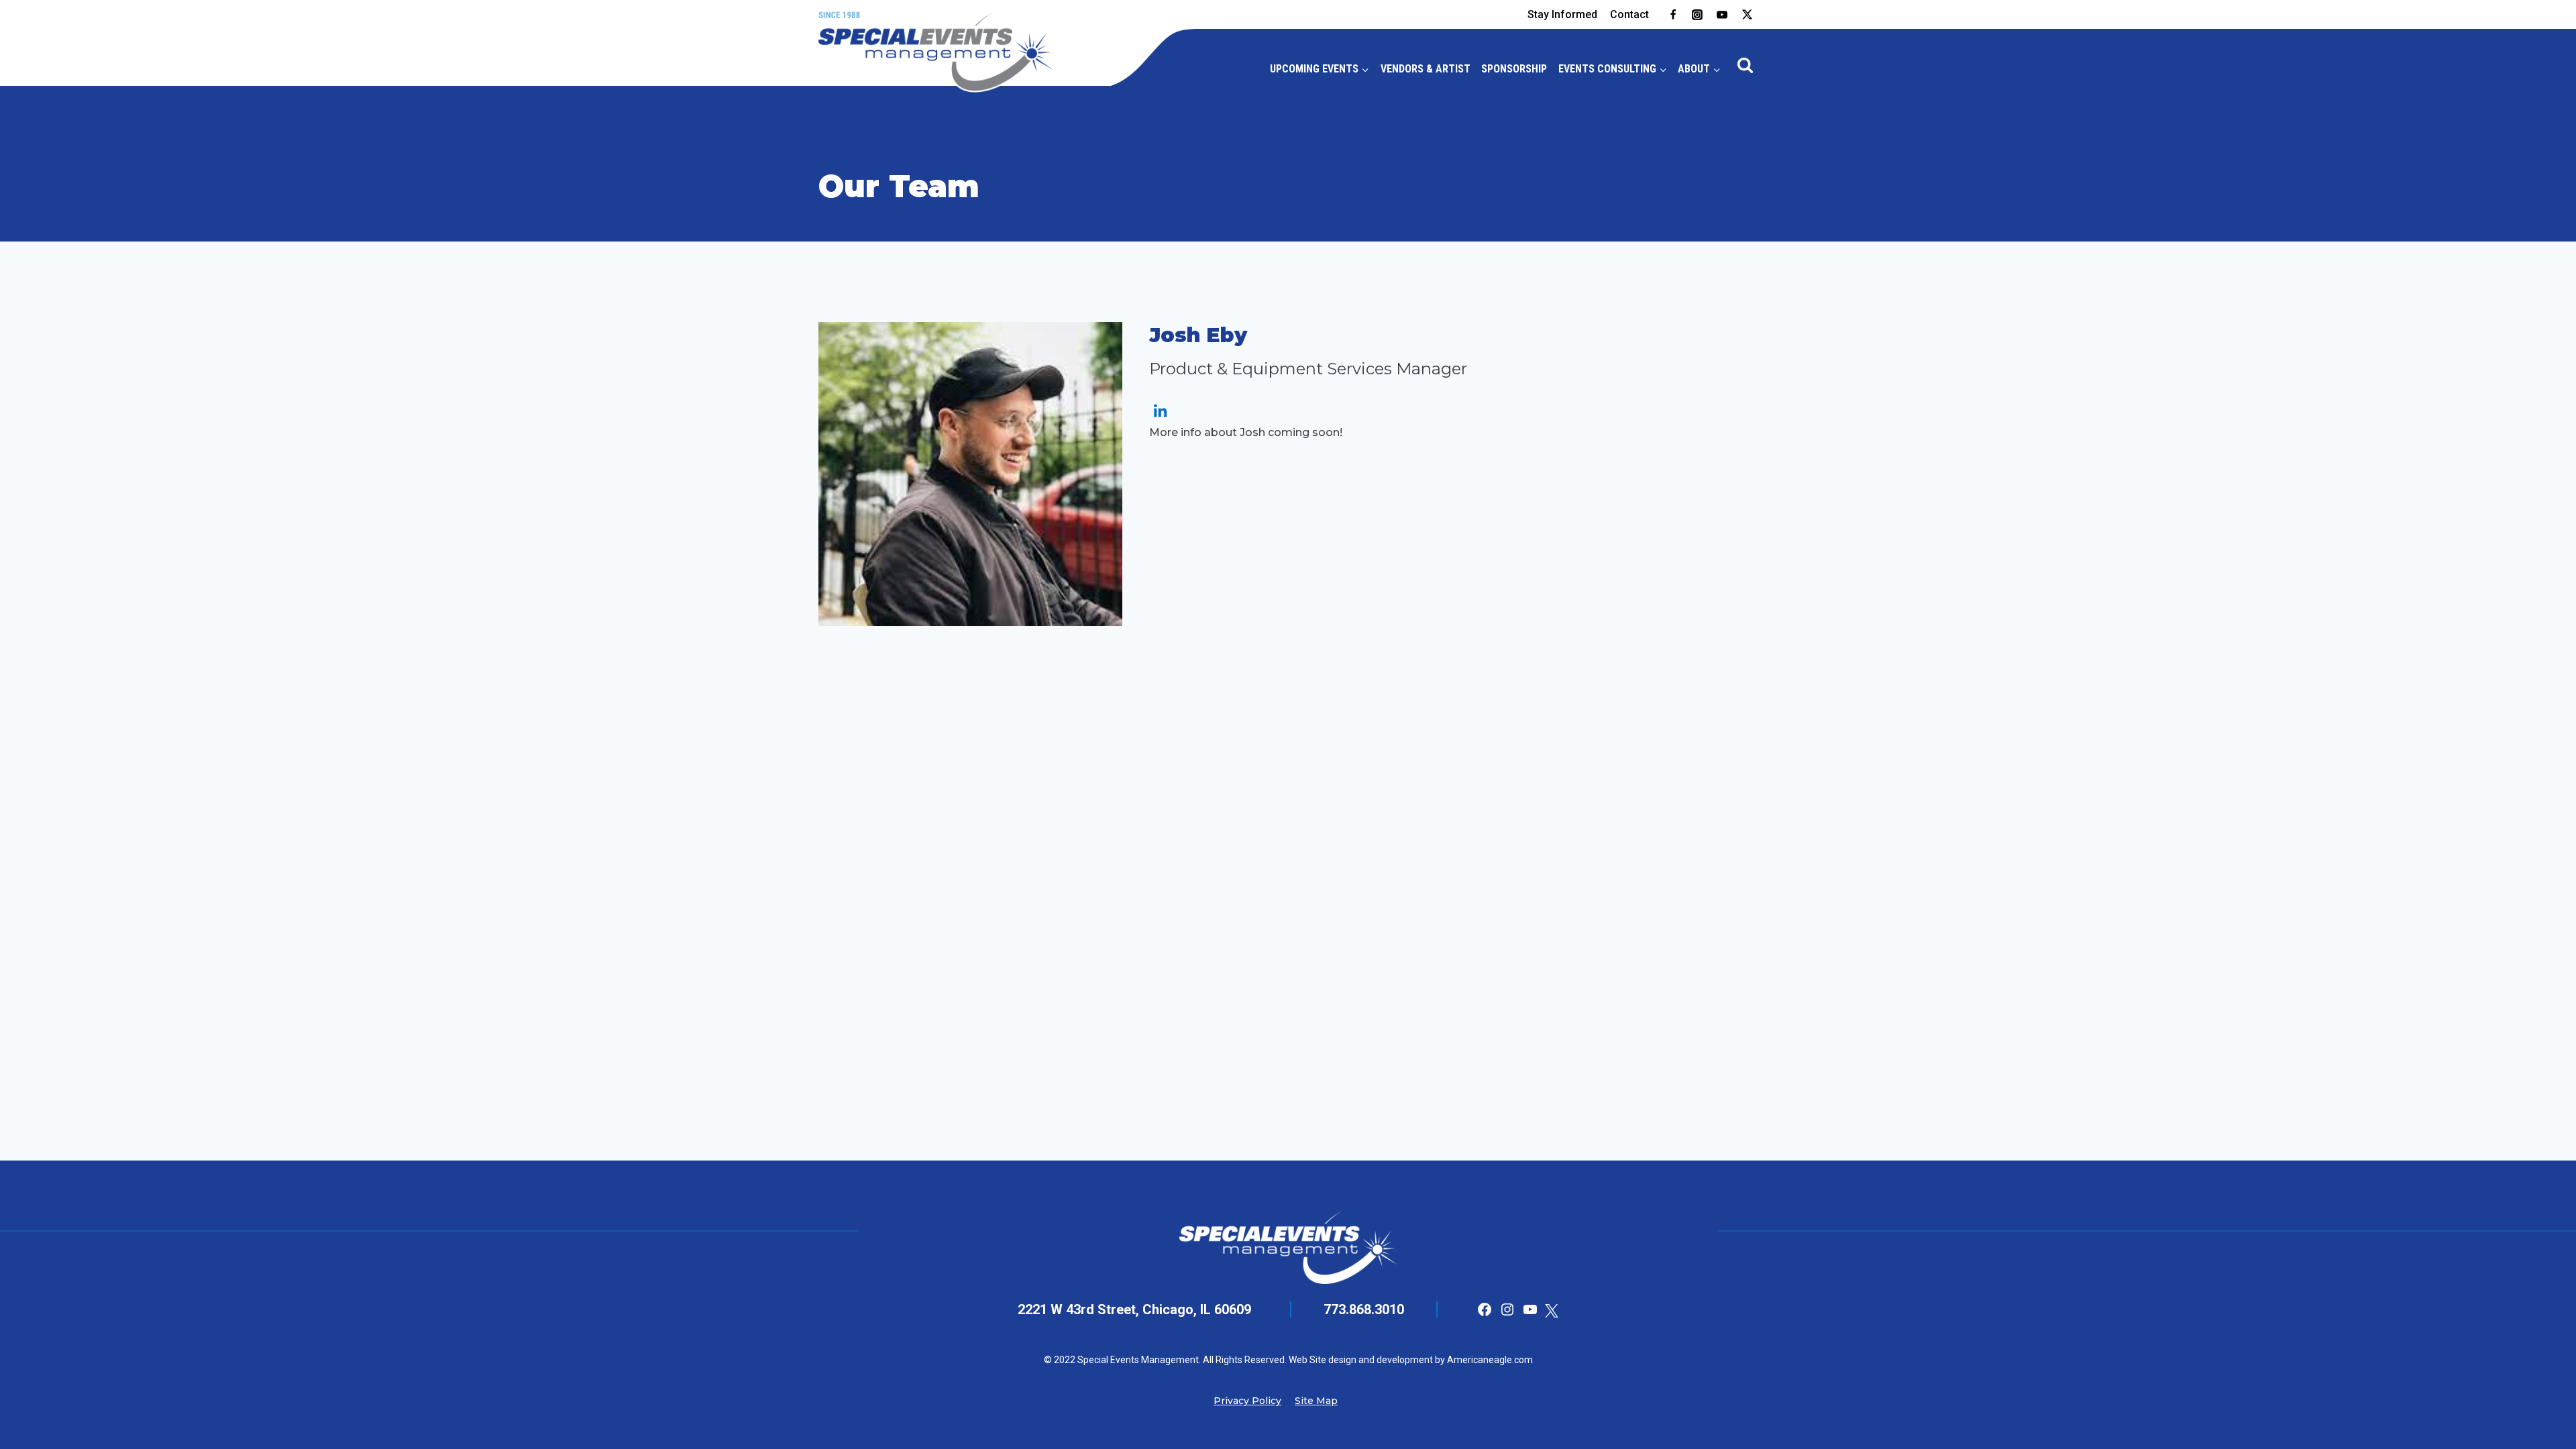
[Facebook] (1673, 15)
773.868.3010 (1364, 1309)
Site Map (1316, 1401)
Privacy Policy (1247, 1401)
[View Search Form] (1746, 66)
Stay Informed (1562, 14)
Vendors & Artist (1426, 69)
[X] (1747, 15)
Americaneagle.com (1489, 1360)
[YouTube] (1722, 15)
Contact (1629, 14)
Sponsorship (1514, 69)
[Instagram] (1697, 15)
